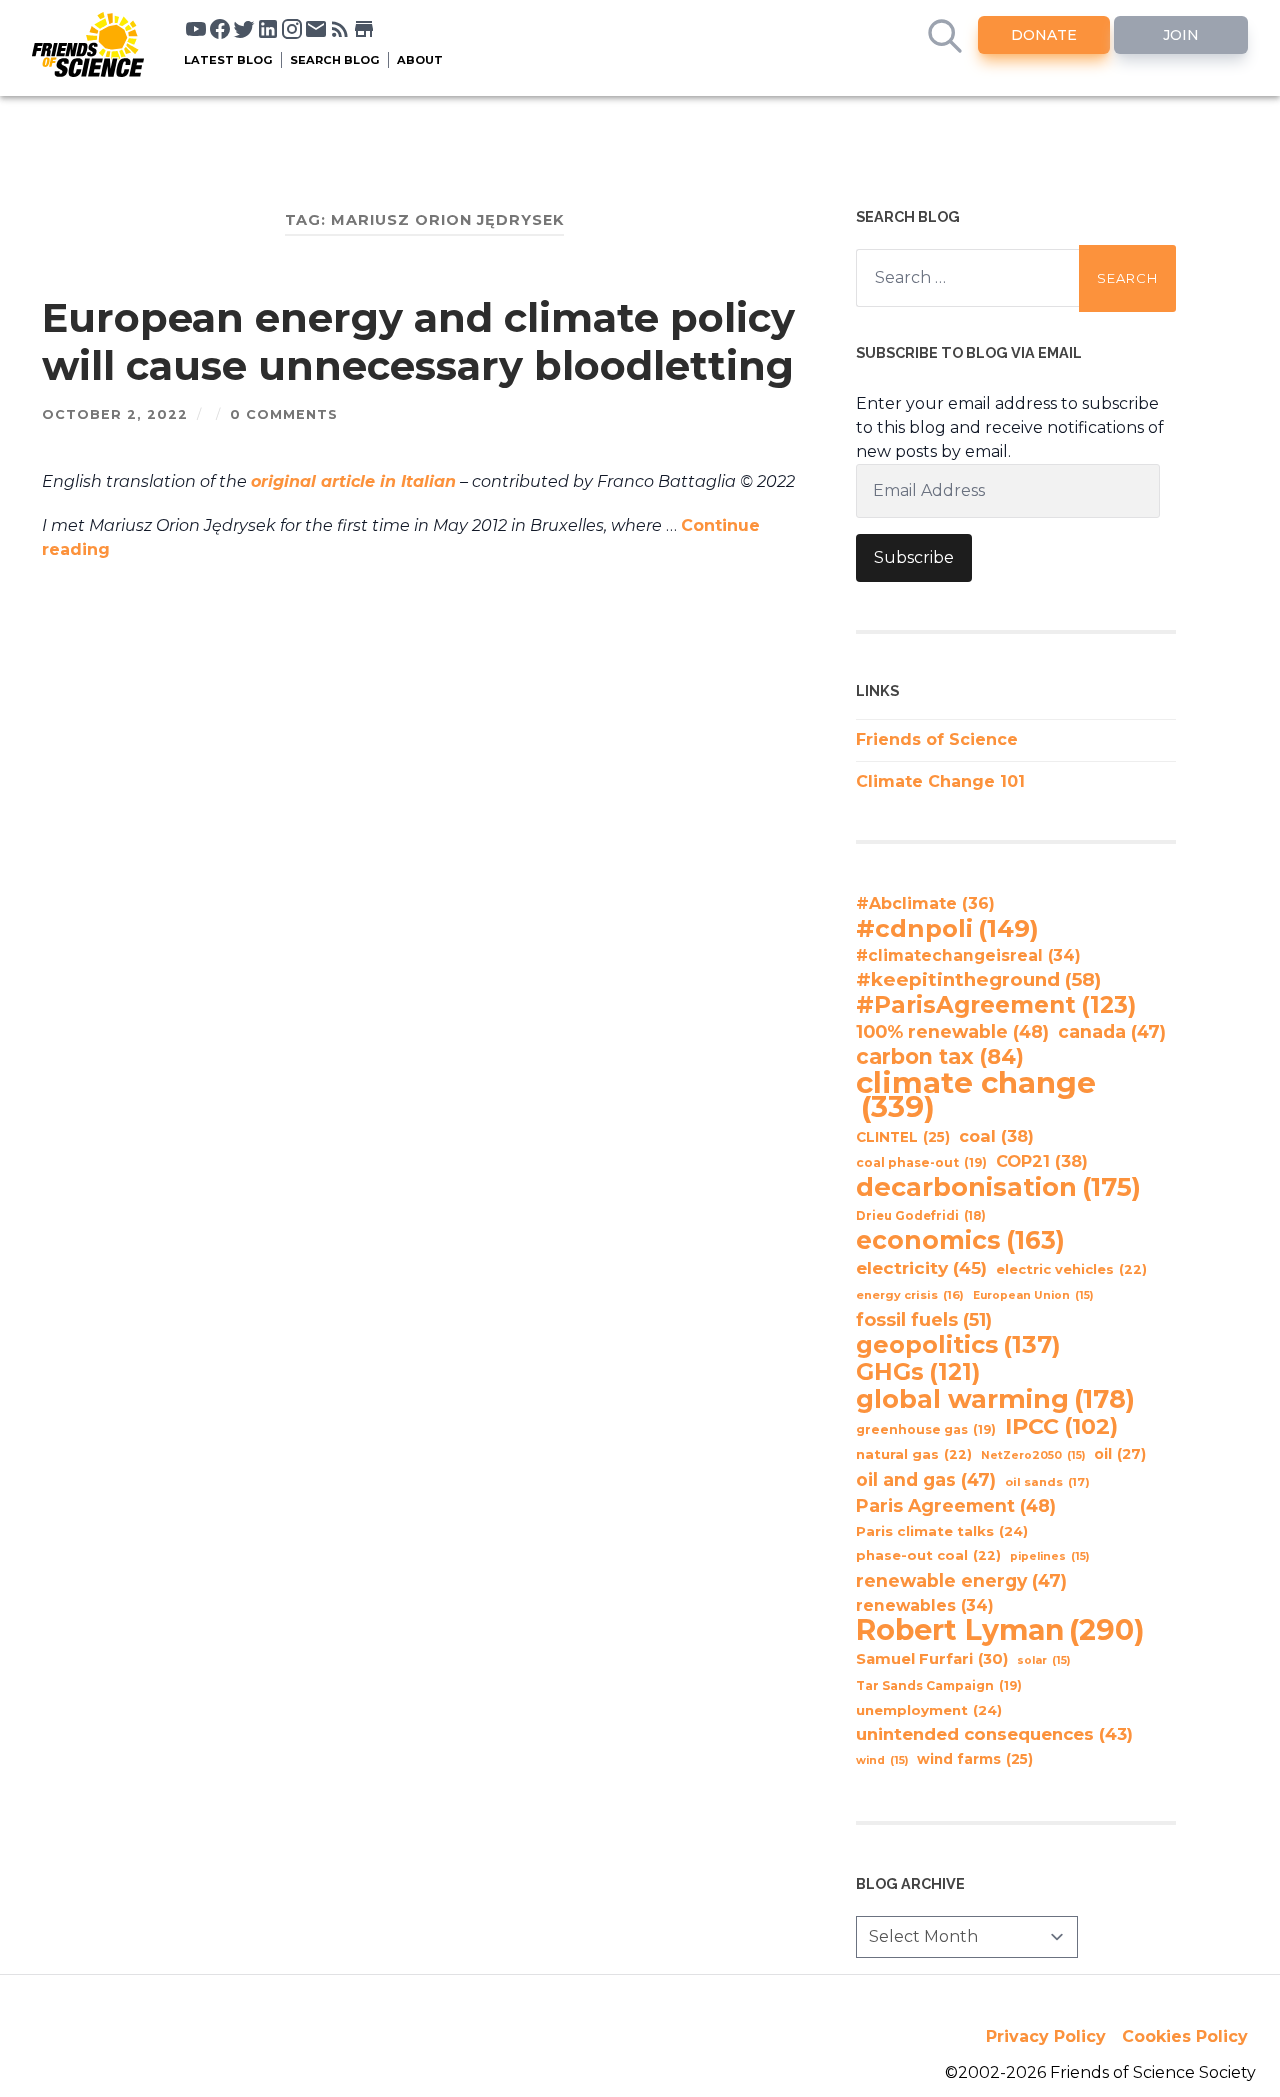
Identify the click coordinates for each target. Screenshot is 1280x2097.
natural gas (914, 1454)
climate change (976, 1095)
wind (882, 1760)
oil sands (1047, 1482)
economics (960, 1240)
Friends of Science (937, 739)
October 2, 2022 (115, 414)
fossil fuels (924, 1320)
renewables (925, 1605)
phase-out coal (928, 1555)
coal (996, 1136)
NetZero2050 (1033, 1455)
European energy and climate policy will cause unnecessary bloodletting (418, 341)
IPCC (1061, 1427)
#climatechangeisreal (968, 955)
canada (1112, 1031)
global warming (995, 1399)
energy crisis (910, 1295)
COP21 (1042, 1161)
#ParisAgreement (996, 1005)
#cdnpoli (947, 928)
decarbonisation (998, 1187)
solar (1043, 1660)
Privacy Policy (1046, 2036)
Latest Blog (228, 60)
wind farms (975, 1759)
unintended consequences (994, 1734)
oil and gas (926, 1479)
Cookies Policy (1185, 2036)
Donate (1044, 35)
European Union (1033, 1295)
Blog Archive (910, 1883)
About (420, 60)
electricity (921, 1267)
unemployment (929, 1710)
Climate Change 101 (940, 781)
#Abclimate (925, 903)
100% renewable (952, 1031)
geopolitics (958, 1345)
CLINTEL (903, 1137)
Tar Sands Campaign (939, 1685)
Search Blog (335, 60)
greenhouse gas (926, 1429)
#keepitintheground (978, 979)
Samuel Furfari (932, 1659)
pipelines (1049, 1556)
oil (1120, 1454)
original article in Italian (353, 481)
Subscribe (914, 557)
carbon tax (940, 1057)
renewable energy (961, 1580)
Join (1181, 35)
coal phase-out (921, 1162)
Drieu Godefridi (921, 1216)
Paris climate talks (942, 1531)
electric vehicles (1071, 1269)
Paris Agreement (956, 1505)
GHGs (918, 1372)
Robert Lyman (1000, 1630)
